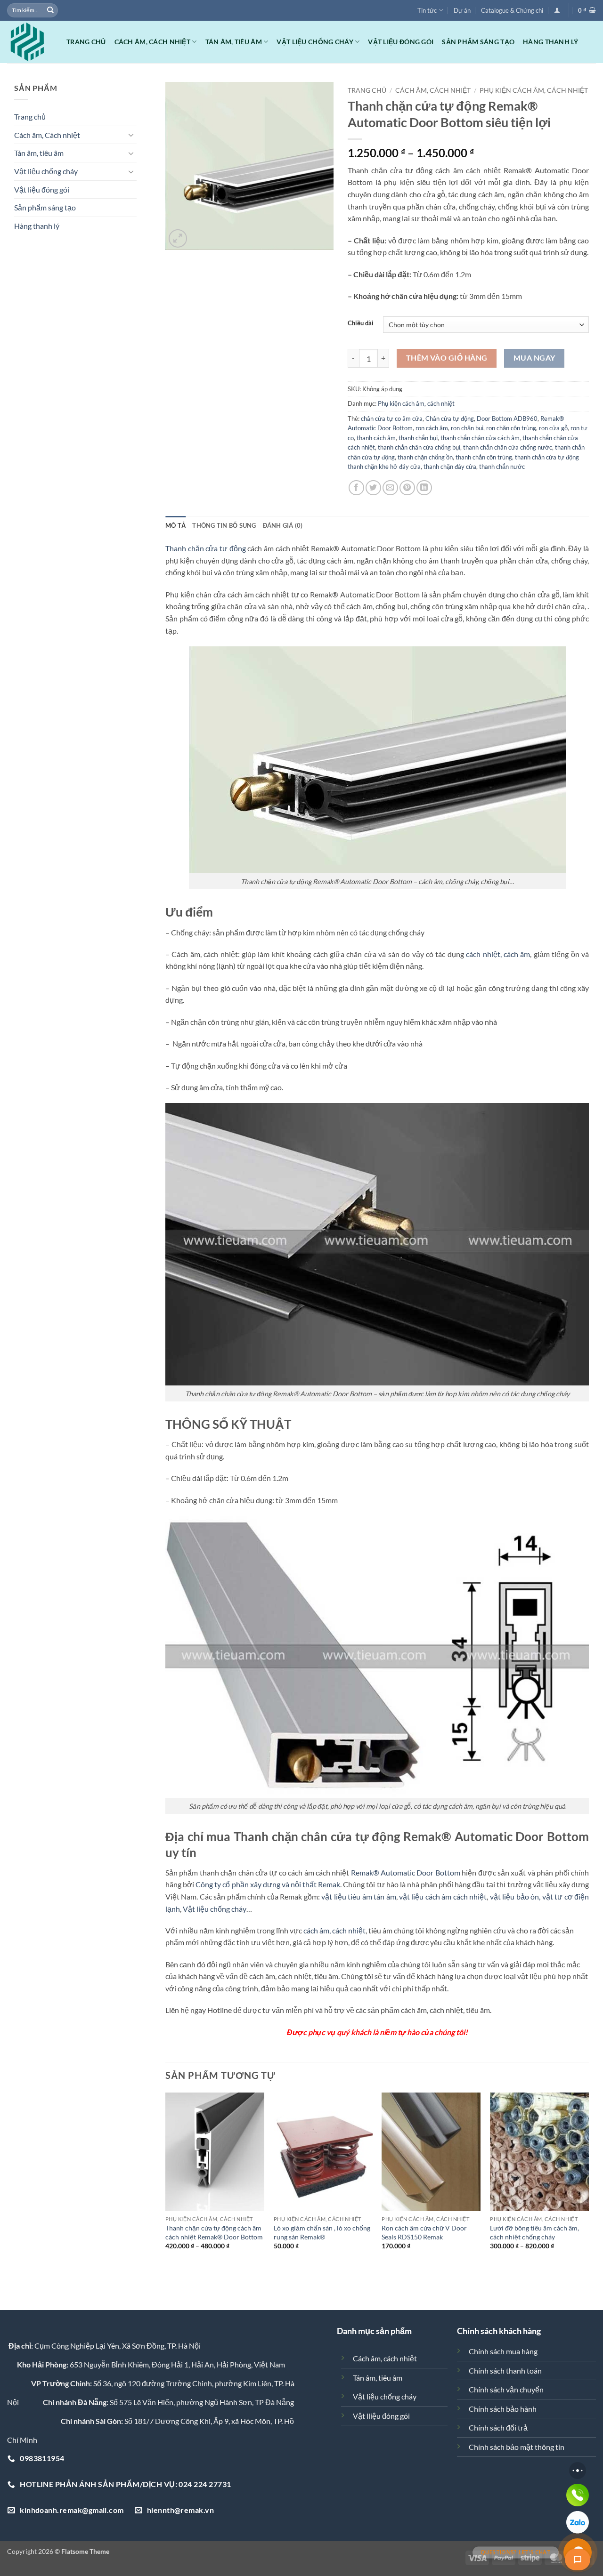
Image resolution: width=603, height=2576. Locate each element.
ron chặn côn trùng (511, 428)
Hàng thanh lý (550, 42)
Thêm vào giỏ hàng (447, 358)
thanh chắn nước (502, 467)
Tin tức (427, 10)
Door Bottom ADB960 (507, 419)
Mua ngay (534, 358)
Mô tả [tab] (175, 525)
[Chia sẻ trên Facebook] (356, 488)
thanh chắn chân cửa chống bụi (419, 447)
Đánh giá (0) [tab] (283, 525)
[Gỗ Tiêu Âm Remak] (30, 42)
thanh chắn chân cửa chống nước (508, 447)
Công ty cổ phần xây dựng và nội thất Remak (268, 1884)
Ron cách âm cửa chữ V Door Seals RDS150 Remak (424, 2232)
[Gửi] (50, 10)
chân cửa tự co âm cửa (392, 419)
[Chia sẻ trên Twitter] (373, 488)
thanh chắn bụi (418, 438)
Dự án (462, 10)
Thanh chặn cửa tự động (206, 548)
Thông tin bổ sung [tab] (224, 525)
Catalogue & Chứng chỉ (512, 10)
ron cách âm (432, 428)
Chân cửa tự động (450, 419)
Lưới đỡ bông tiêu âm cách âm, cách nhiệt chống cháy (534, 2232)
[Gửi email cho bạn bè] (390, 488)
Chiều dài (361, 323)
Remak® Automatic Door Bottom (406, 1872)
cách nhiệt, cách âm (498, 954)
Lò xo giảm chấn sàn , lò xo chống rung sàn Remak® (322, 2232)
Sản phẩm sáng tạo (478, 42)
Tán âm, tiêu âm (234, 42)
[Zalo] (578, 2522)
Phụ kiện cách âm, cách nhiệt (534, 90)
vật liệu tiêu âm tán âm (359, 1896)
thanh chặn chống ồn (425, 457)
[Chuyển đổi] (131, 135)
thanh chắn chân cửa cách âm (480, 438)
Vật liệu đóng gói (401, 42)
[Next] (588, 2184)
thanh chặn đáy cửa (450, 467)
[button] (557, 10)
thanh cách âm (376, 438)
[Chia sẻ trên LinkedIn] (424, 488)
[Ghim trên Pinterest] (407, 488)
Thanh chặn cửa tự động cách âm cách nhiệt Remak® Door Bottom (214, 2232)
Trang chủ (86, 42)
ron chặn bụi (467, 428)
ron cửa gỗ (553, 428)
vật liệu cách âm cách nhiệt (443, 1896)
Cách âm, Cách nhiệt (152, 42)
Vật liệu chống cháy (315, 42)
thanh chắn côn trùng (484, 457)
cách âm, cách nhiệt (334, 1930)
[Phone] (578, 2495)
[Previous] (166, 2184)
